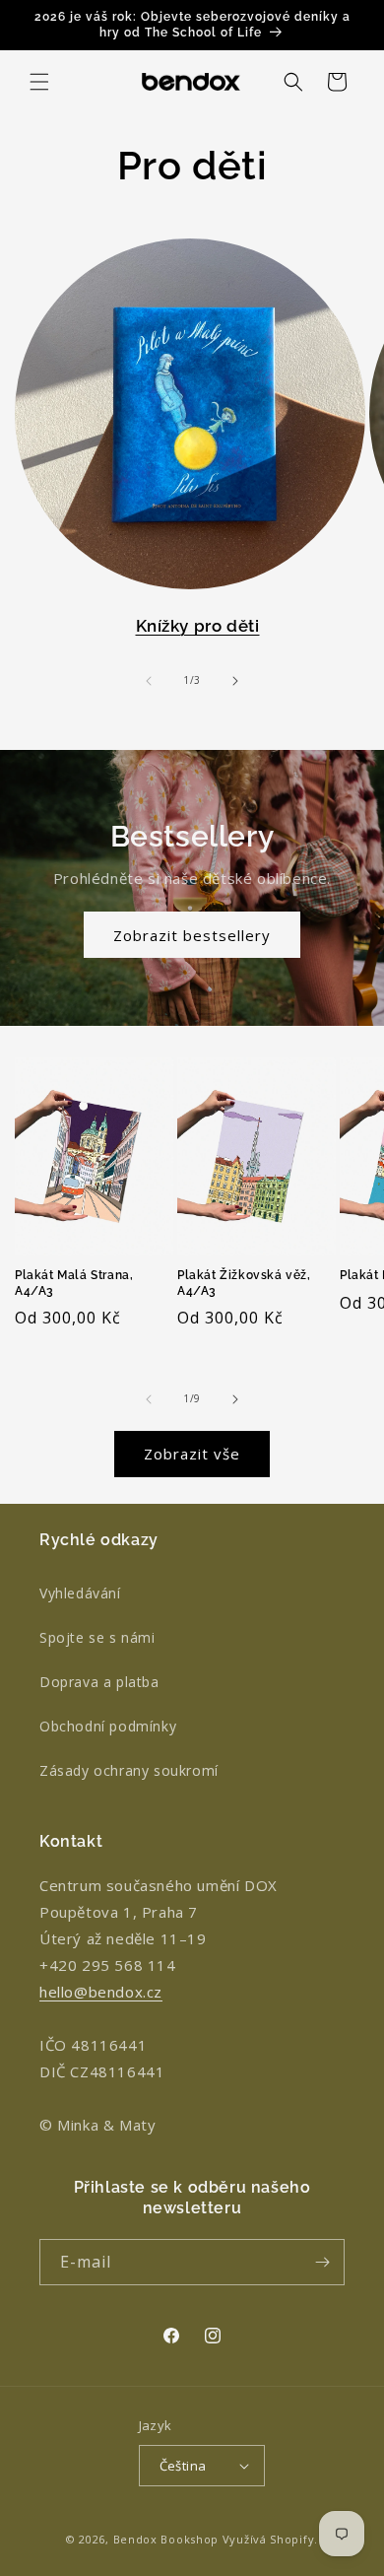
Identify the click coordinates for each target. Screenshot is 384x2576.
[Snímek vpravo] (235, 681)
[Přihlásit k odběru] (322, 2262)
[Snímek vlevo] (149, 681)
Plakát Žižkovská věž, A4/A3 (244, 1283)
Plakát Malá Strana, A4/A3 (74, 1283)
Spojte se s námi (97, 1637)
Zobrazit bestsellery (192, 935)
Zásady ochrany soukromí (129, 1770)
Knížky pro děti (198, 626)
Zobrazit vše (192, 1454)
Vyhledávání (80, 1593)
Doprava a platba (99, 1682)
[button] (39, 82)
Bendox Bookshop (166, 2539)
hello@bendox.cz (101, 1992)
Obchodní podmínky (108, 1726)
